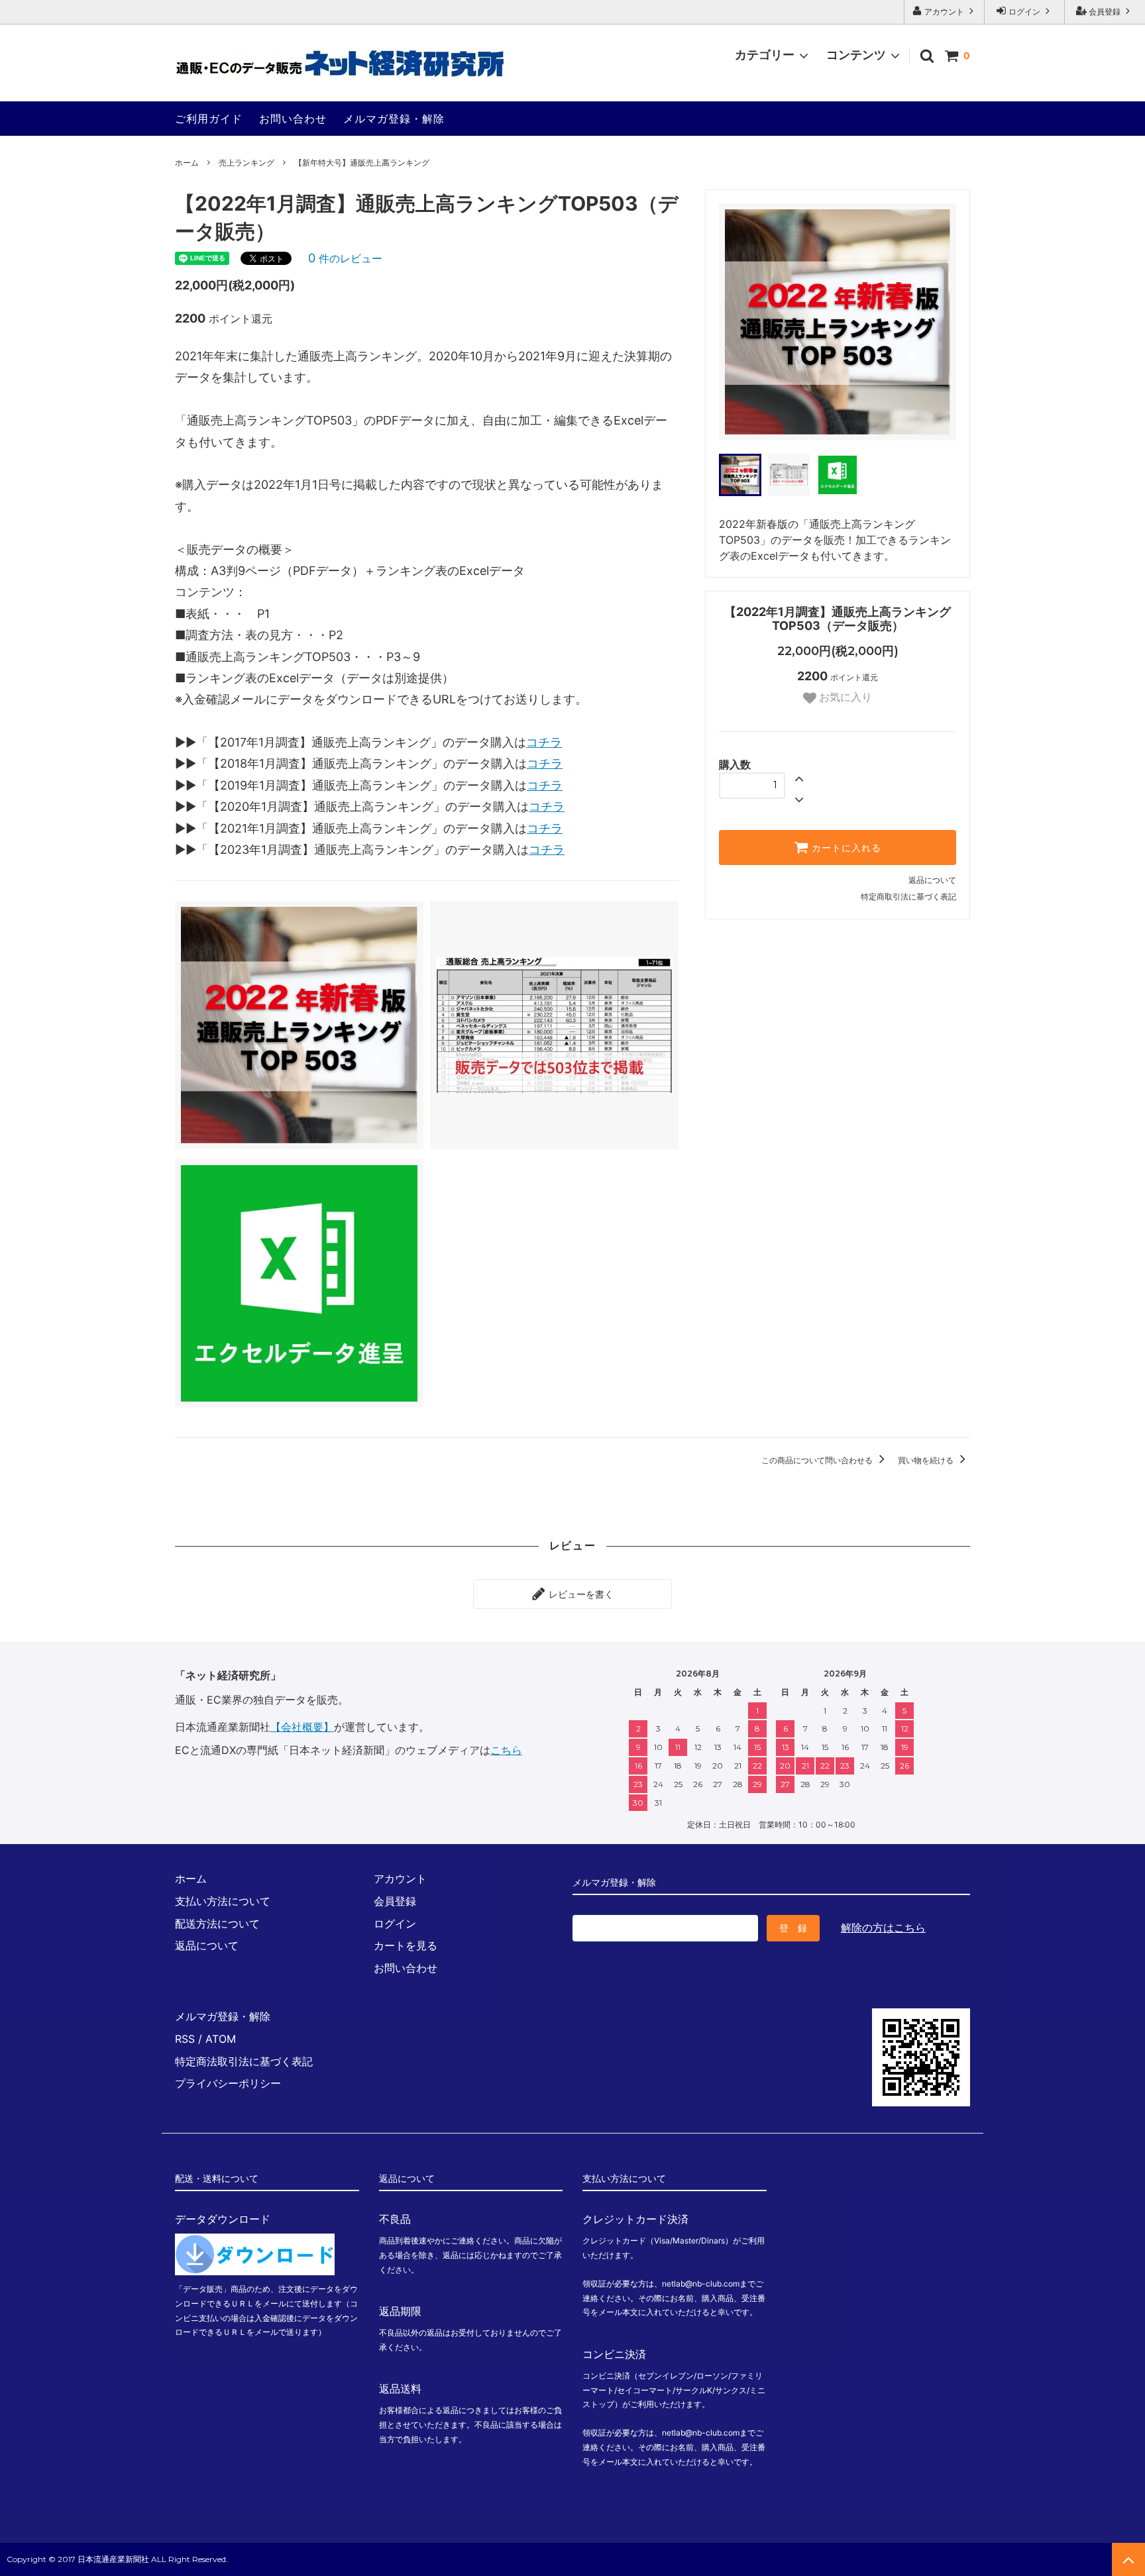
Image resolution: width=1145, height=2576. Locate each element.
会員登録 (1105, 12)
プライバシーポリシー (228, 2083)
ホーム (187, 163)
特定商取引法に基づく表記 (908, 897)
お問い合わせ (293, 119)
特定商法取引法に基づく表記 (244, 2061)
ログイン (1024, 12)
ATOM (221, 2039)
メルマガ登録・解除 (394, 119)
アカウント (944, 12)
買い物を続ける (927, 1460)
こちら (506, 1750)
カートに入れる (845, 848)
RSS (185, 2039)
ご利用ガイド (209, 119)
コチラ (544, 742)
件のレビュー (345, 258)
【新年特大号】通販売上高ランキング (362, 163)
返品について (932, 880)
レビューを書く (580, 1594)
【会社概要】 (302, 1727)
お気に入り (844, 698)
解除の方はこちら (883, 1928)
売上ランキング (246, 163)
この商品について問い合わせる (818, 1460)
